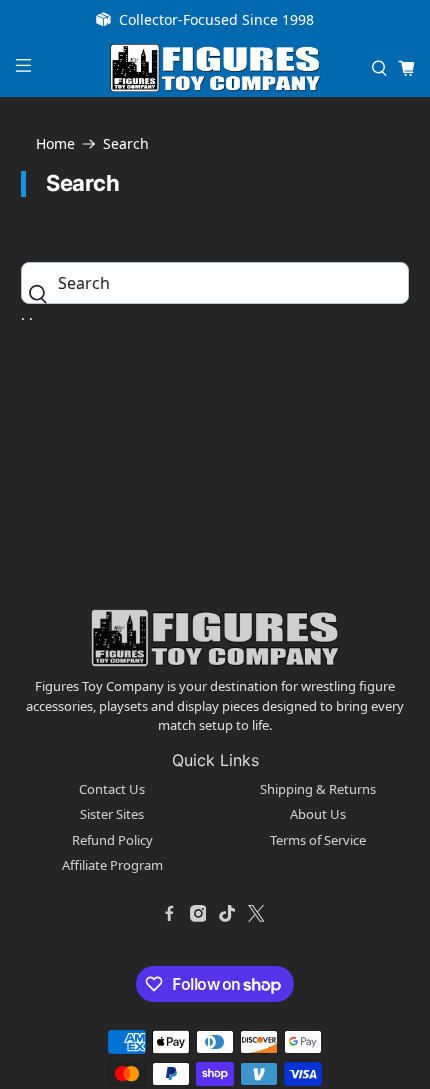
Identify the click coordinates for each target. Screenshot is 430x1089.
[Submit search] (43, 293)
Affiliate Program (112, 865)
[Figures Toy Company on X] (256, 914)
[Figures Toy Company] (215, 68)
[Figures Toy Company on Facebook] (169, 914)
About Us (318, 814)
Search (126, 144)
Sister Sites (112, 814)
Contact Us (112, 789)
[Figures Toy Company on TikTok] (227, 914)
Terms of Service (318, 840)
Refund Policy (112, 840)
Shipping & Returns (318, 789)
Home (55, 144)
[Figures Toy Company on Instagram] (198, 914)
